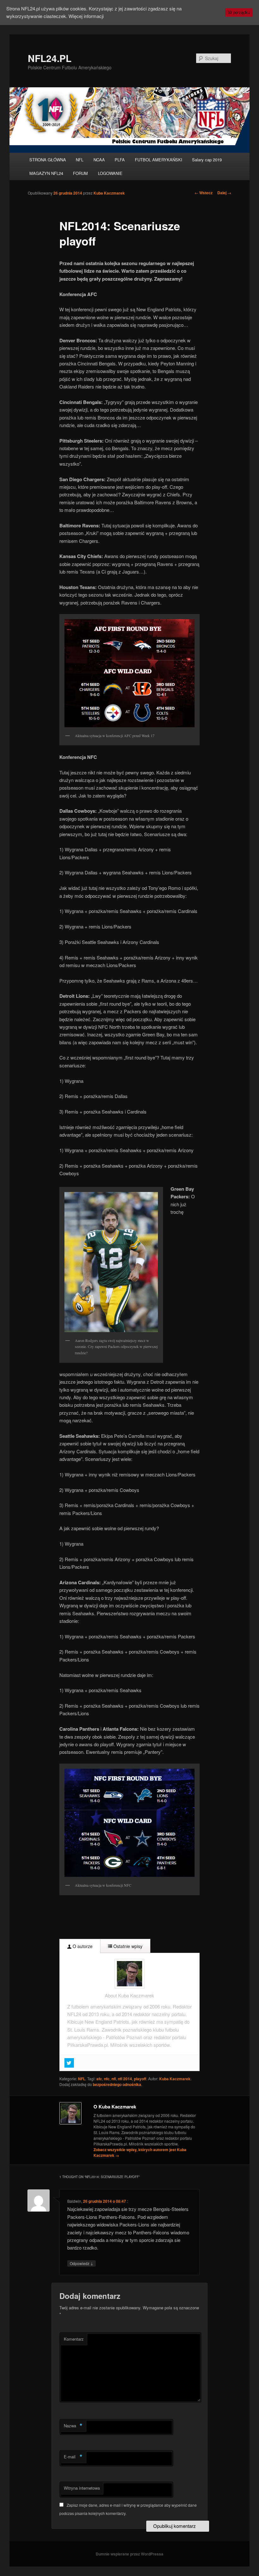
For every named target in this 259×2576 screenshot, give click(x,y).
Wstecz (204, 193)
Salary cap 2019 (207, 160)
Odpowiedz (81, 2263)
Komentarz (74, 2339)
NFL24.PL (50, 58)
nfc (107, 2079)
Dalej (224, 193)
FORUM (80, 173)
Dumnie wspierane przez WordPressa (129, 2554)
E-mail (73, 2457)
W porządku (239, 12)
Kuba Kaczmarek (109, 193)
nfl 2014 (125, 2079)
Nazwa (73, 2426)
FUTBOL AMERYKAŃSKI (159, 160)
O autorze (82, 1946)
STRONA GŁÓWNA (48, 160)
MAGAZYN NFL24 (46, 173)
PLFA (120, 160)
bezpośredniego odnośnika (117, 2084)
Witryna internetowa (82, 2488)
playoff (140, 2079)
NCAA (99, 160)
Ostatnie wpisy (127, 1946)
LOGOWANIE (110, 173)
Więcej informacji (86, 16)
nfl (114, 2079)
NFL (80, 160)
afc (99, 2079)
